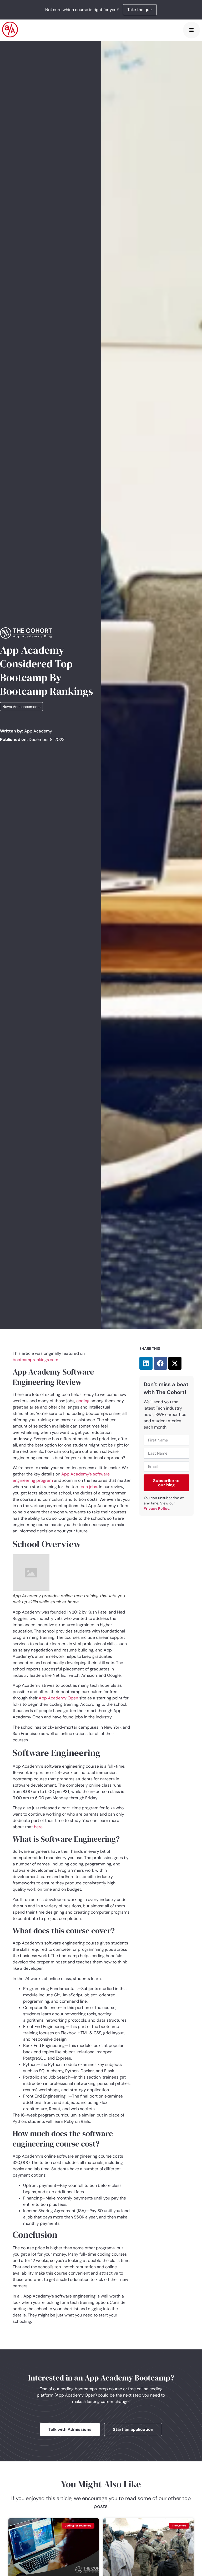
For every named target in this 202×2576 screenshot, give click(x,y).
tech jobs (88, 1487)
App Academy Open (58, 1698)
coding (83, 1401)
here (38, 1827)
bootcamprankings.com (35, 1360)
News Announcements (21, 707)
